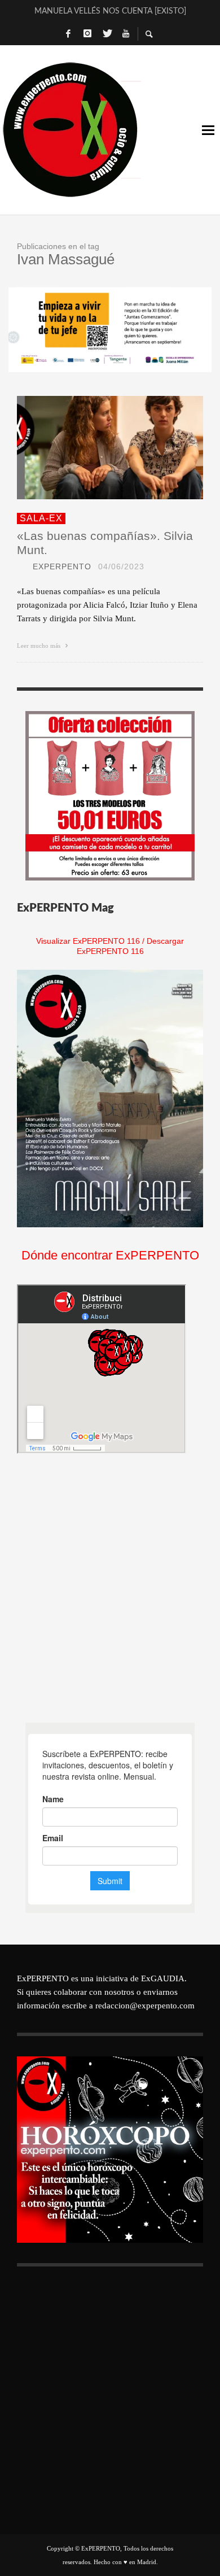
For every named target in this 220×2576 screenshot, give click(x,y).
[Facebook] (68, 34)
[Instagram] (87, 34)
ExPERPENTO (62, 566)
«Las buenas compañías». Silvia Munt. (105, 543)
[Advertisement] (110, 1588)
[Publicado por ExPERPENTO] (21, 566)
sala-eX (41, 518)
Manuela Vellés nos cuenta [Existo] (110, 10)
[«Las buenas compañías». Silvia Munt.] (92, 447)
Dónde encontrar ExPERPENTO (110, 1255)
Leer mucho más (39, 646)
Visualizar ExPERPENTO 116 (88, 941)
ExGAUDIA (163, 1978)
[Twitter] (107, 34)
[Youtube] (126, 34)
